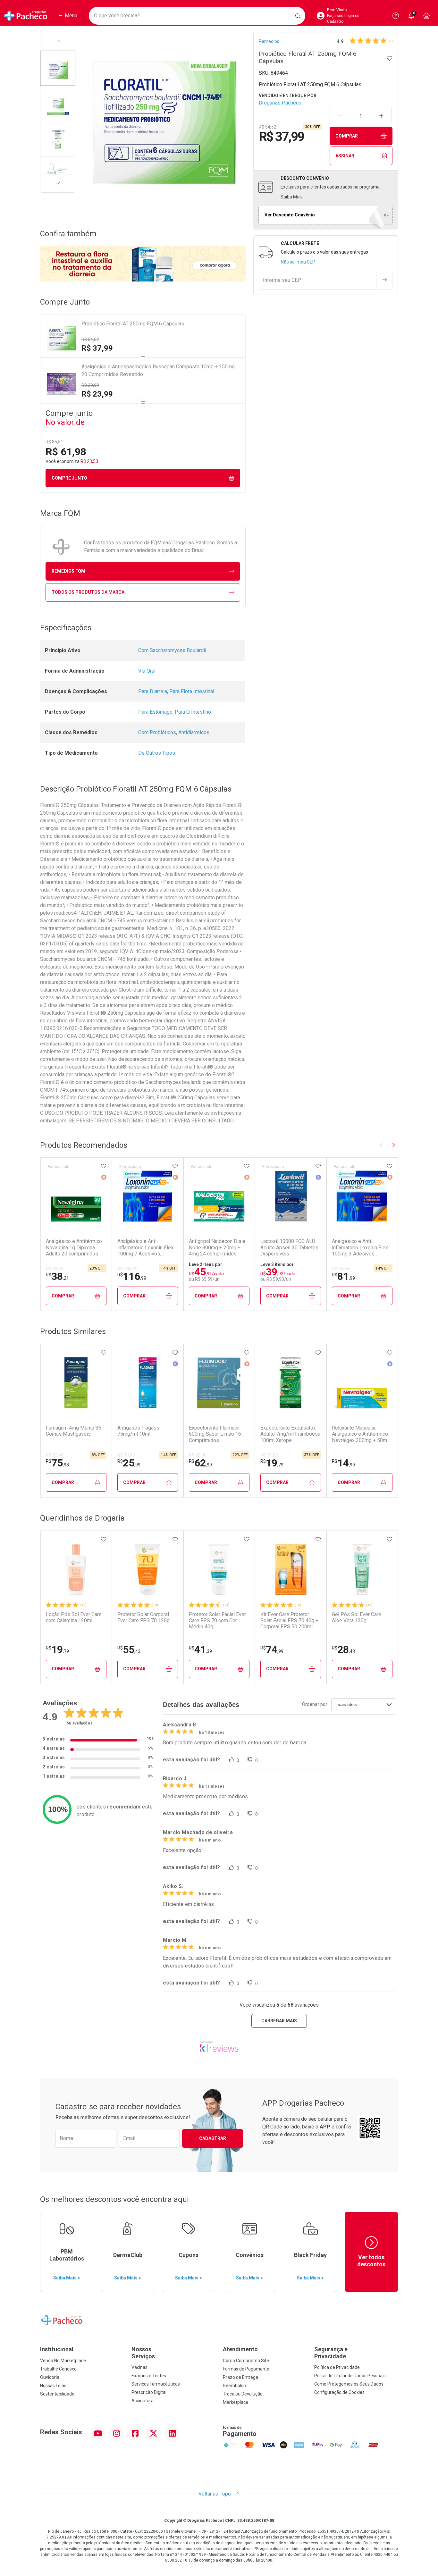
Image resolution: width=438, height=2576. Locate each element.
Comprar (347, 136)
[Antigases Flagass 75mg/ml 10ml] (147, 1383)
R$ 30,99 (90, 385)
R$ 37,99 (97, 348)
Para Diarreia (153, 691)
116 (132, 1276)
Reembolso (234, 2386)
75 (57, 1463)
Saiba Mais (292, 197)
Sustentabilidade (57, 2394)
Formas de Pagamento (246, 2369)
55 (129, 1649)
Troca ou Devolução (243, 2394)
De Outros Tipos (157, 753)
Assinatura (143, 2401)
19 (272, 1463)
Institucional (57, 2349)
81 (343, 1276)
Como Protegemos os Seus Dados (349, 2384)
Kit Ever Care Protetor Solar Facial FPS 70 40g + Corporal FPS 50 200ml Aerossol (289, 1621)
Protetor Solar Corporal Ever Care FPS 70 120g (143, 1617)
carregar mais (279, 2021)
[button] (58, 68)
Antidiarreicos (194, 732)
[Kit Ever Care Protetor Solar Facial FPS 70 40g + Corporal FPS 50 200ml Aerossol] (291, 1569)
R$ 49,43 (55, 1269)
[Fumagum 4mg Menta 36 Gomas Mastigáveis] (76, 1383)
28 (343, 1649)
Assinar (345, 156)
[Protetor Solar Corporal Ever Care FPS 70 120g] (147, 1569)
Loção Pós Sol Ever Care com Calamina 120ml (74, 1617)
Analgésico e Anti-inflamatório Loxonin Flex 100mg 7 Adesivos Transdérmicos (145, 1247)
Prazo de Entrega (240, 2377)
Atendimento (240, 2349)
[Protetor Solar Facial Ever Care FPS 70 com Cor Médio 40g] (219, 1569)
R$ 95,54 (341, 1269)
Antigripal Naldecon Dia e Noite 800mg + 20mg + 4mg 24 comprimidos (217, 1247)
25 (129, 1463)
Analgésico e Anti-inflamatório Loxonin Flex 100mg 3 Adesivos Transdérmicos (360, 1247)
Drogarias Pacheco (280, 103)
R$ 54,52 (90, 340)
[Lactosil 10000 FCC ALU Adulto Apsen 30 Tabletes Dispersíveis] (291, 1196)
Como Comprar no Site (246, 2361)
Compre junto (69, 478)
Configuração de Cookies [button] (339, 2392)
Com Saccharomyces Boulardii (172, 650)
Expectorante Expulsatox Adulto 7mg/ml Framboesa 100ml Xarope (290, 1434)
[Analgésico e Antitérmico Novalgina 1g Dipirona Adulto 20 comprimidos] (76, 1196)
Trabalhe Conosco (58, 2369)
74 (272, 1649)
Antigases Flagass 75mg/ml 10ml (138, 1431)
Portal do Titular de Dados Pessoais (350, 2376)
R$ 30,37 (126, 1455)
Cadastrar (213, 2138)
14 (343, 1463)
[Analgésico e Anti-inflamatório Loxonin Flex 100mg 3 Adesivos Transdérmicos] (362, 1196)
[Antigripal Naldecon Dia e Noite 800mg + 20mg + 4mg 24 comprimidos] (219, 1196)
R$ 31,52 (269, 1455)
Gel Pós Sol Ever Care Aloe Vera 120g (357, 1617)
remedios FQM (68, 571)
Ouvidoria (50, 2377)
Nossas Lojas (53, 2386)
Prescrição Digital (149, 2392)
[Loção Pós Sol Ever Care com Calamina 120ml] (76, 1569)
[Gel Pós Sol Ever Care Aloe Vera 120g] (362, 1569)
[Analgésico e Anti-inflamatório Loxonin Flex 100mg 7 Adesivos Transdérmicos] (147, 1196)
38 (57, 1276)
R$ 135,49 (127, 1269)
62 (200, 1463)
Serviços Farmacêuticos (156, 2384)
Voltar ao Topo (215, 2494)
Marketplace (236, 2402)
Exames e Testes (149, 2376)
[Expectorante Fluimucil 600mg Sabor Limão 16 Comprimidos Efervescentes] (219, 1383)
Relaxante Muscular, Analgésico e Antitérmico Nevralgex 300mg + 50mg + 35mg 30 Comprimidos (361, 1434)
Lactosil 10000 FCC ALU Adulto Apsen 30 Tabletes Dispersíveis (289, 1247)
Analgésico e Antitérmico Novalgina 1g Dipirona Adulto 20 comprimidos (74, 1247)
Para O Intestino (193, 712)
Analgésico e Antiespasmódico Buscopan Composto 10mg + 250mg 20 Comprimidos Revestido (158, 370)
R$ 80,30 (198, 1455)
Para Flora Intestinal (192, 691)
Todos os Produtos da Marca (88, 592)
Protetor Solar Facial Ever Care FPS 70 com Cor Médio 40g (217, 1620)
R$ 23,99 (97, 394)
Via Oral (147, 671)
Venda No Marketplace (63, 2361)
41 (200, 1649)
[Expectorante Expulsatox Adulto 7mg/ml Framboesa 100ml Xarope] (291, 1383)
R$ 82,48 (55, 1455)
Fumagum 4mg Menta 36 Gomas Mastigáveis (74, 1431)
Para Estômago (155, 712)
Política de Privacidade (337, 2367)
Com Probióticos (157, 732)
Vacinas (139, 2367)
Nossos (143, 2353)
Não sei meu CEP (298, 262)
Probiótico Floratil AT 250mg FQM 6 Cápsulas (133, 324)
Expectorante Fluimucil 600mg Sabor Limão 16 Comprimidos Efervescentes (215, 1434)
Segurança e (331, 2353)
